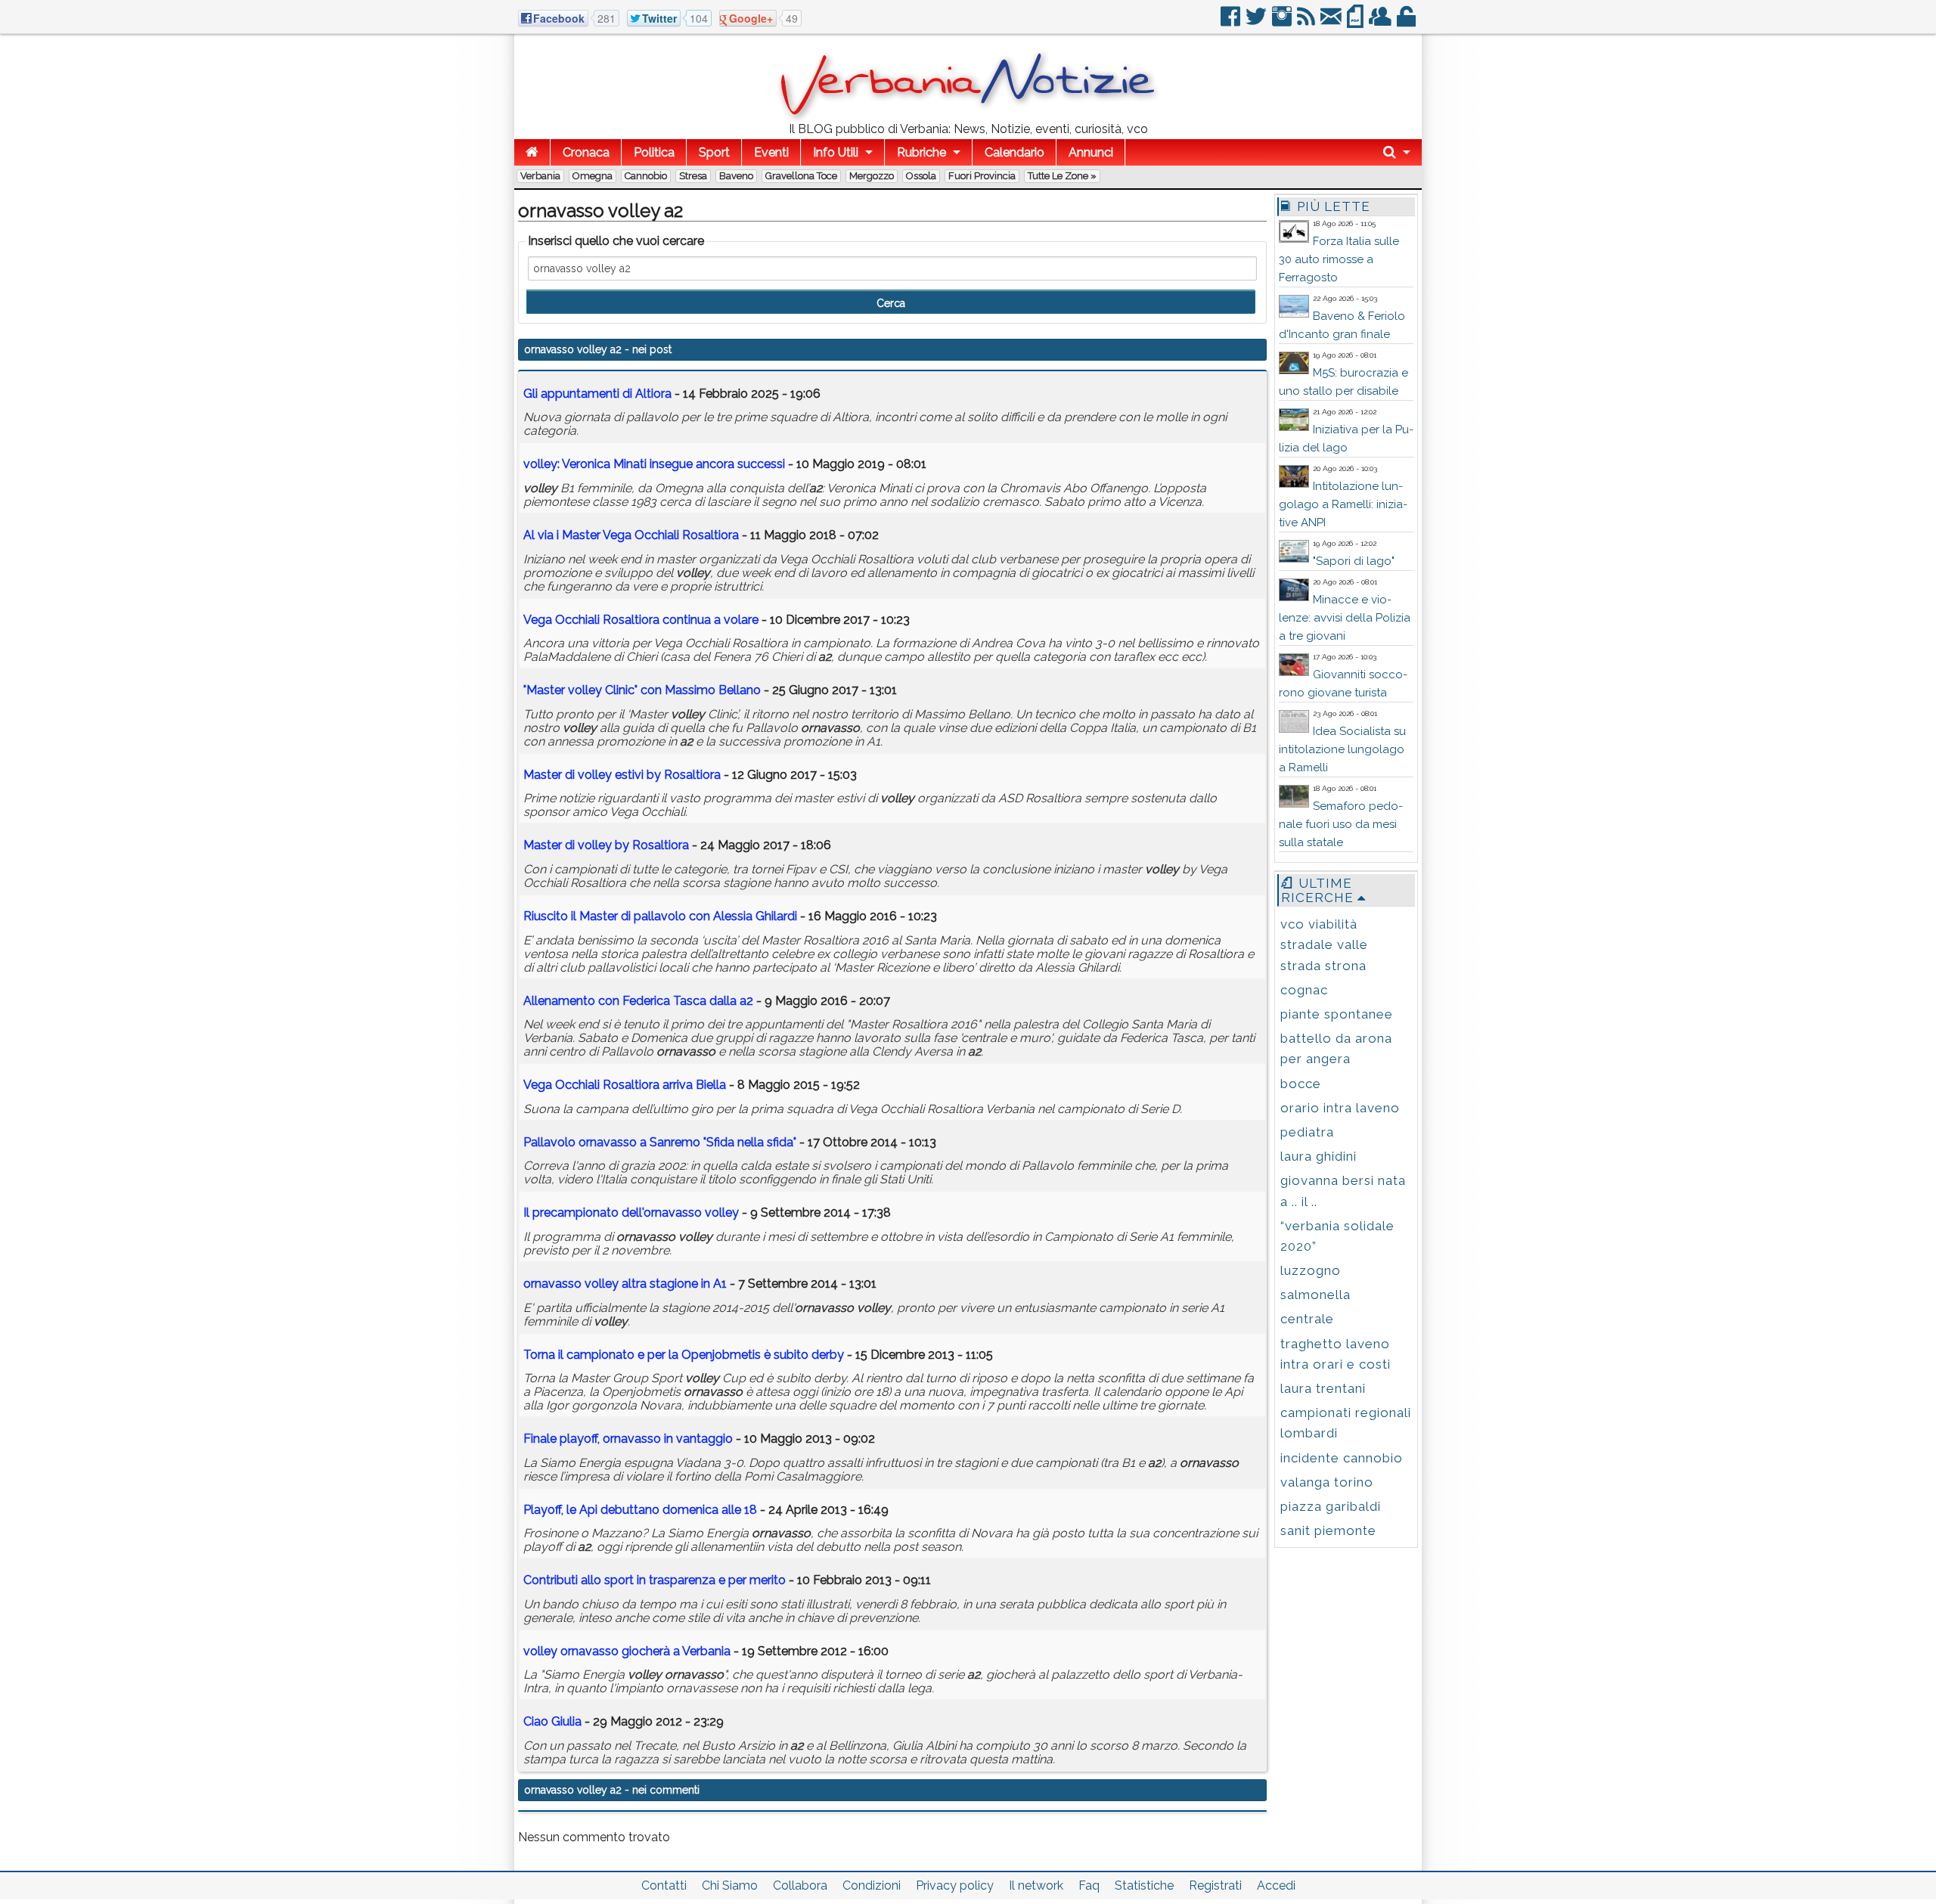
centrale (1307, 1319)
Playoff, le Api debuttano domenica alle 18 (640, 1510)
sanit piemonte (1328, 1530)
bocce (1301, 1084)
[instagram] (1283, 22)
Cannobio (646, 176)
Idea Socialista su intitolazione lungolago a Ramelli (1342, 749)
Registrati (1215, 1885)
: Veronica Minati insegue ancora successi (654, 464)
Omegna (593, 176)
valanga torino (1327, 1482)
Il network (1036, 1885)
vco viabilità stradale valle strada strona (1324, 944)
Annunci (1091, 152)
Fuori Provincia (982, 176)
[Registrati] (1381, 22)
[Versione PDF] (1356, 22)
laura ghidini (1319, 1156)
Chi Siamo (730, 1885)
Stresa (693, 176)
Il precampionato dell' (631, 1212)
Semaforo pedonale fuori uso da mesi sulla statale (1341, 824)
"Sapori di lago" (1354, 561)
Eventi (771, 152)
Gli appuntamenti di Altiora (597, 394)
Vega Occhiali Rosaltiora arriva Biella (625, 1085)
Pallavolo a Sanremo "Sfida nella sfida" (660, 1142)
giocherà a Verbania (627, 1651)
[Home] (532, 152)
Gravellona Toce (801, 176)
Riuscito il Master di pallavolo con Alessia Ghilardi (660, 916)
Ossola (921, 176)
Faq (1089, 1885)
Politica (654, 152)
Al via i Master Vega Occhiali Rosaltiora (631, 535)
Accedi (1276, 1885)
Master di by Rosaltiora (606, 845)
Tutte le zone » (1062, 176)
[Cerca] (1397, 152)
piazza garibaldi (1331, 1506)
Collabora (800, 1885)
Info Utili (836, 152)
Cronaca (586, 152)
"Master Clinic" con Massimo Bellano (642, 690)
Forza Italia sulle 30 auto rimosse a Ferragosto (1339, 259)
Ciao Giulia (552, 1721)
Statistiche (1144, 1885)
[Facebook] (1232, 22)
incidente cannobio (1342, 1458)
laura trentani (1323, 1388)
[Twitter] (1257, 22)
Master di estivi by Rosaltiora (622, 775)
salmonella (1315, 1295)
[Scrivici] (1332, 22)
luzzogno (1311, 1270)
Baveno (736, 176)
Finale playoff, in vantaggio (628, 1439)
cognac (1304, 990)
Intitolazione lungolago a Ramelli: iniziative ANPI (1343, 504)
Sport (714, 152)
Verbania (540, 176)
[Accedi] (1407, 22)
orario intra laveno (1340, 1108)
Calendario (1015, 152)
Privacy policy (955, 1885)
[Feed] (1307, 22)
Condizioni (872, 1885)
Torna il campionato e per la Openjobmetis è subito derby (684, 1355)
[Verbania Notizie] (968, 117)
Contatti (664, 1885)
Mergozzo (872, 176)
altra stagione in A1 (625, 1284)
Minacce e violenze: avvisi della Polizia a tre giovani (1345, 618)
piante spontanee (1337, 1014)
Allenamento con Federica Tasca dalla (638, 1001)
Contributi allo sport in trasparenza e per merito (655, 1580)
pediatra (1307, 1132)
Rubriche (921, 152)
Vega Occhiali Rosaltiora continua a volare (641, 620)
